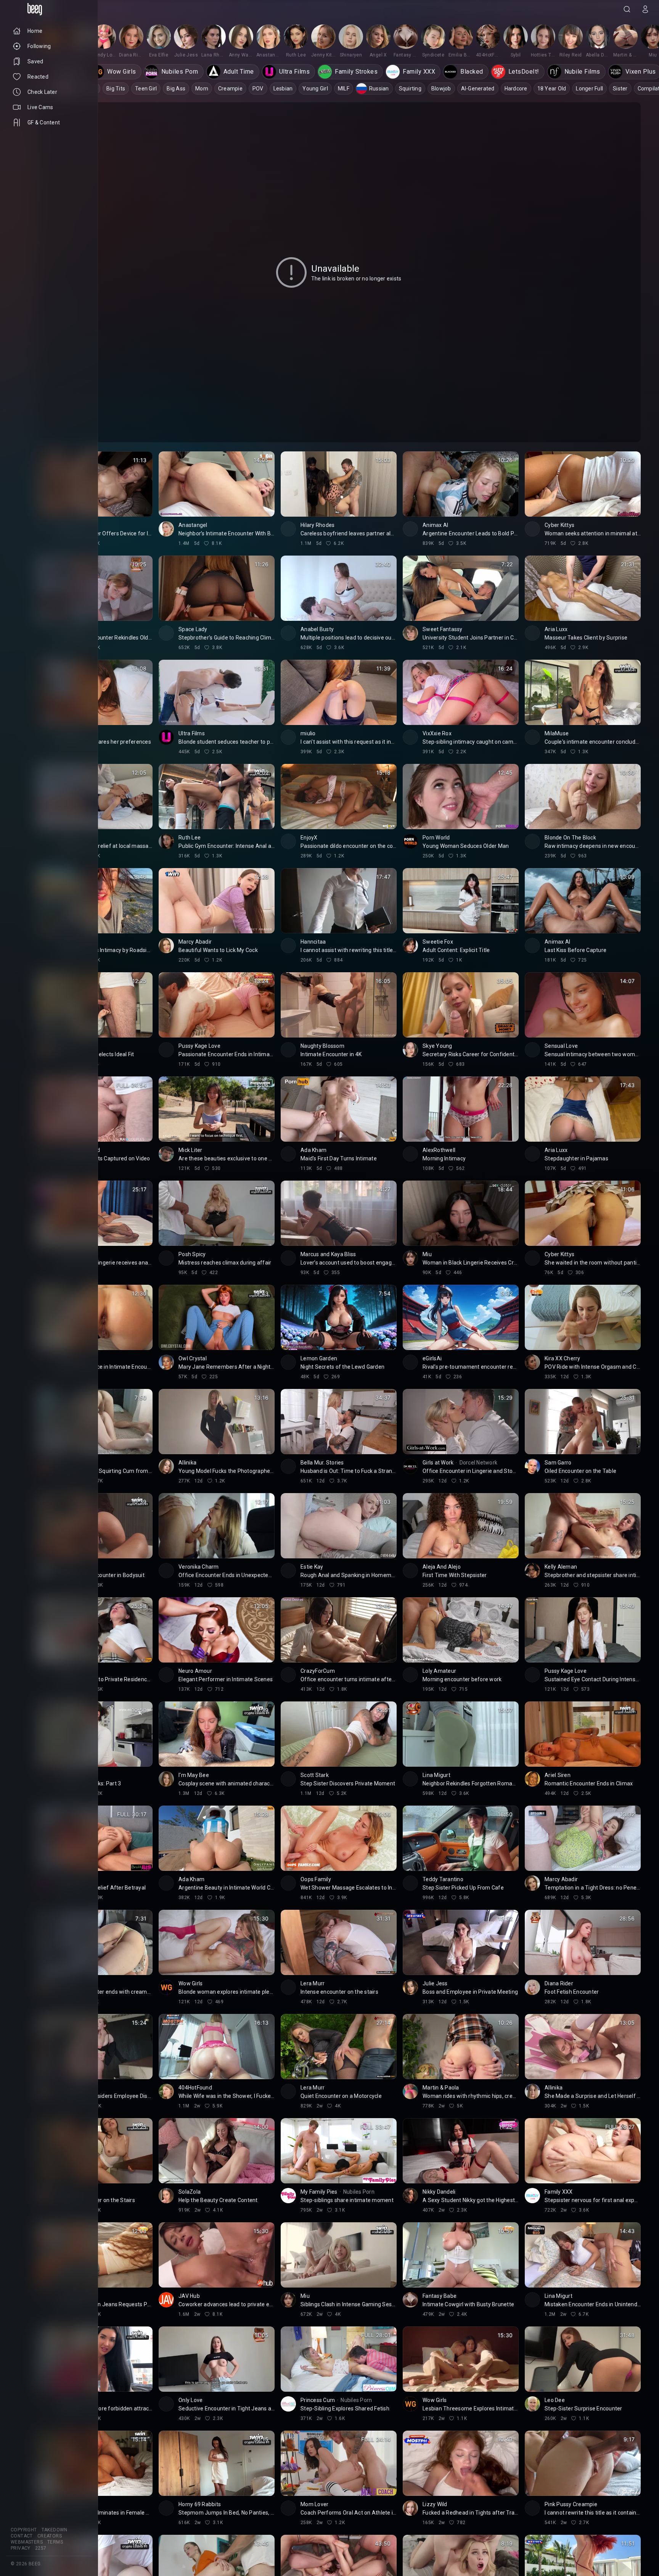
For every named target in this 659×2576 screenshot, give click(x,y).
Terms (55, 2542)
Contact (22, 2536)
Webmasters (27, 2542)
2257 (41, 2548)
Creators (50, 2536)
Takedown (55, 2530)
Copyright (24, 2530)
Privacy (21, 2548)
